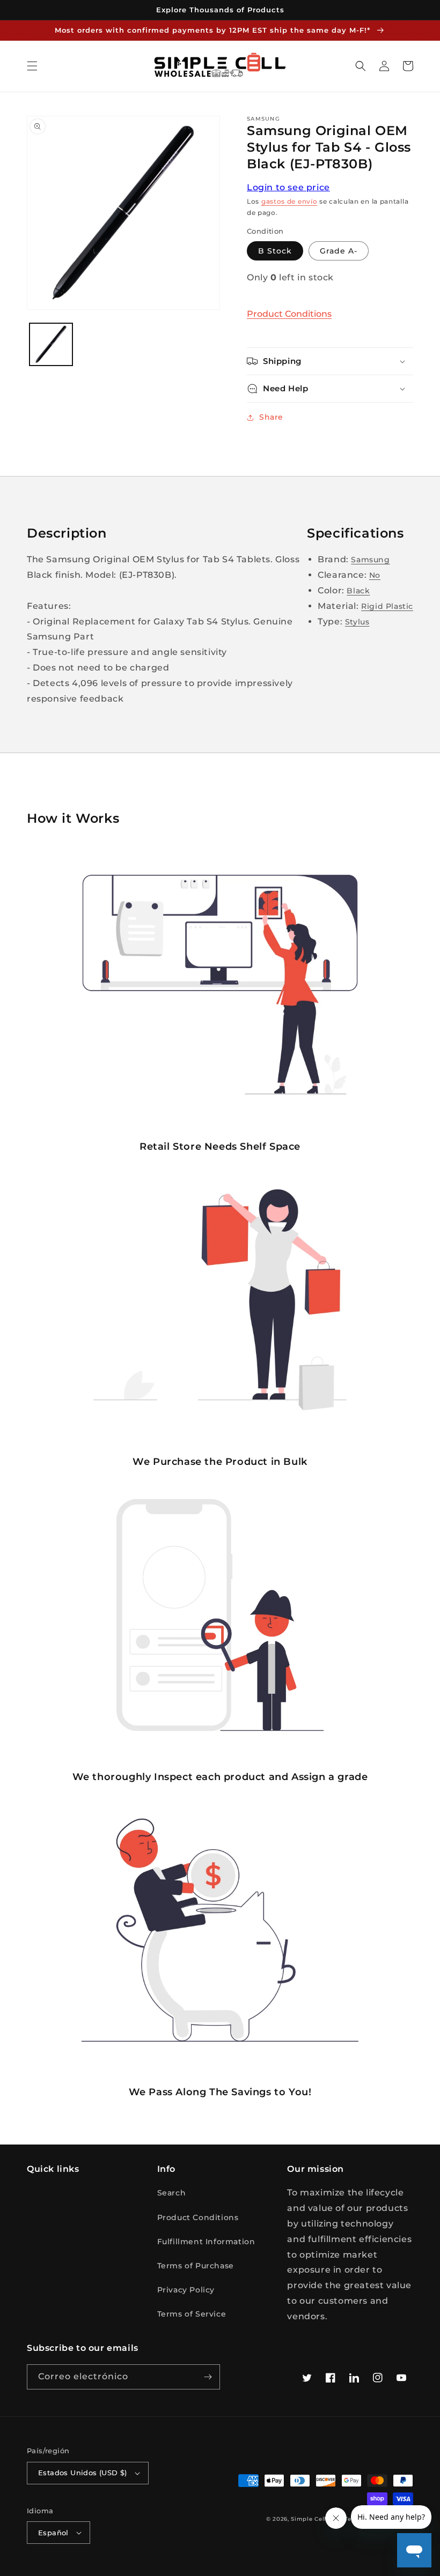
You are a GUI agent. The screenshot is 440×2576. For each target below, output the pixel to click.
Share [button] (271, 417)
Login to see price (288, 187)
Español (53, 2533)
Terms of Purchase (196, 2266)
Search (172, 2193)
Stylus (357, 622)
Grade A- (339, 251)
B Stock (275, 251)
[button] (32, 66)
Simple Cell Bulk (317, 2519)
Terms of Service (192, 2314)
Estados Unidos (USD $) (83, 2473)
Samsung (370, 560)
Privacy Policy (186, 2290)
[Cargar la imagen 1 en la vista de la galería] (51, 345)
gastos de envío (289, 201)
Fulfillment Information (206, 2242)
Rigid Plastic (387, 606)
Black (358, 591)
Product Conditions (289, 314)
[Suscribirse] (208, 2377)
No (375, 575)
